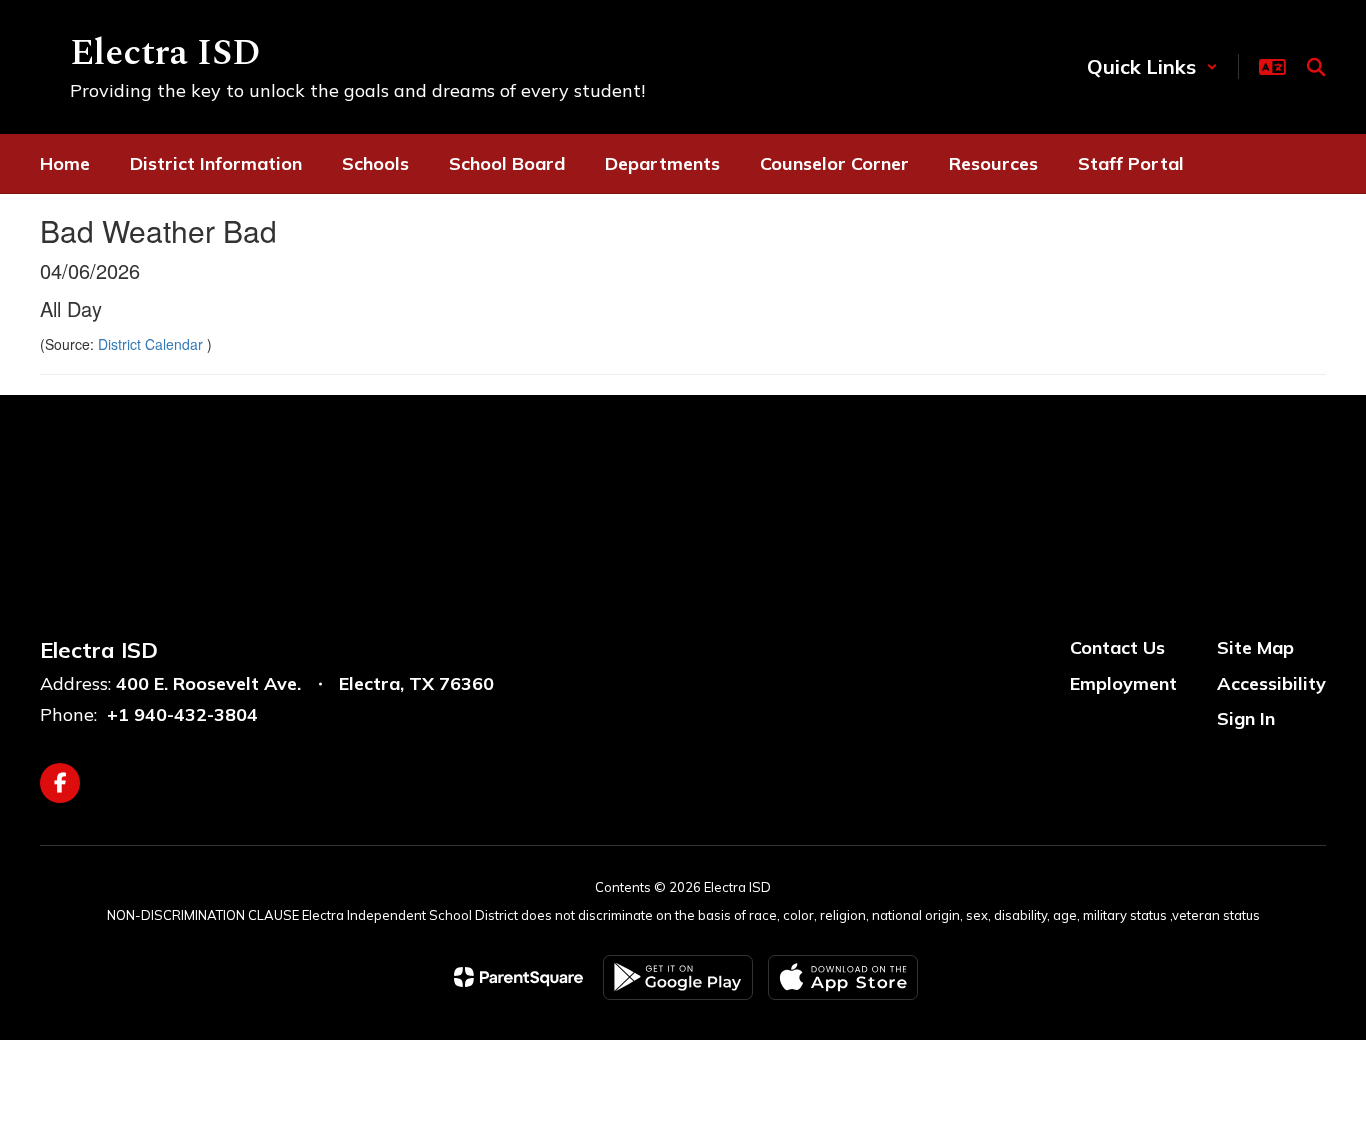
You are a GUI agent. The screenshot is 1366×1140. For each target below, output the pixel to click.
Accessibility (1271, 683)
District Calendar (152, 344)
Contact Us (1117, 647)
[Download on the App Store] (843, 977)
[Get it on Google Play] (678, 977)
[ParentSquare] (518, 977)
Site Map (1255, 647)
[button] (1152, 66)
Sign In (1246, 718)
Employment (1123, 683)
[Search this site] (1316, 67)
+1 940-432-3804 (182, 714)
